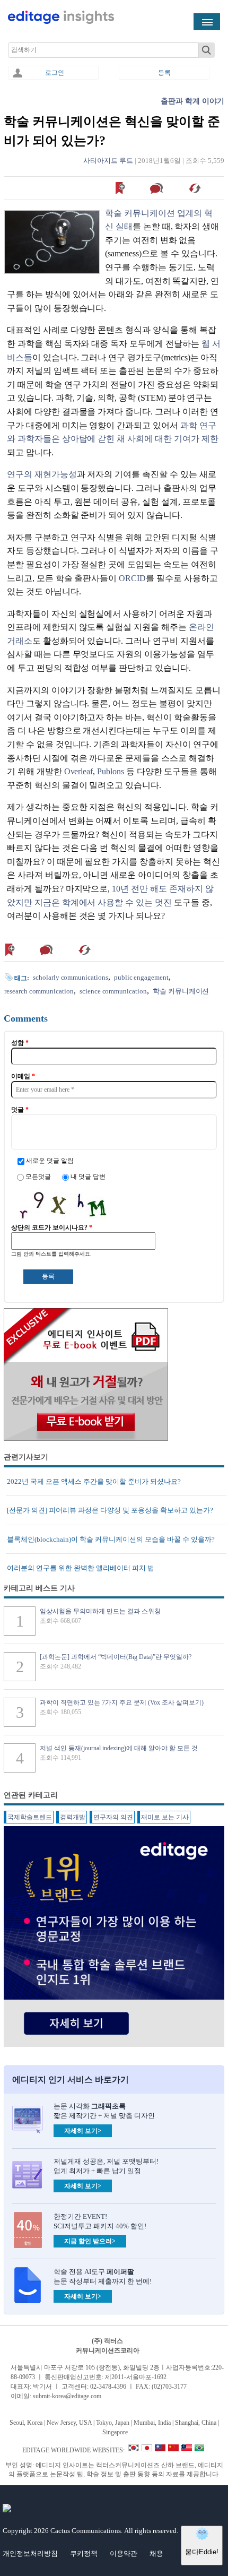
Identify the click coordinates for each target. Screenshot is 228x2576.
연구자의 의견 (113, 1817)
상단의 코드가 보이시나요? (52, 1228)
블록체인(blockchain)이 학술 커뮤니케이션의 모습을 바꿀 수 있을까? (111, 1539)
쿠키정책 (84, 2553)
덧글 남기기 (158, 188)
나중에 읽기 (121, 188)
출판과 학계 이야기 (192, 101)
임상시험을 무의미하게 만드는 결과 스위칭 (100, 1611)
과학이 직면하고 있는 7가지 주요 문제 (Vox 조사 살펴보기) (122, 1702)
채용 (156, 2553)
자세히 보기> (83, 2131)
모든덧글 (39, 1177)
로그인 (55, 73)
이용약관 (124, 2553)
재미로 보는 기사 (165, 1817)
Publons (111, 771)
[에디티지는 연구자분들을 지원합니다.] (61, 22)
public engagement (141, 977)
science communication (113, 991)
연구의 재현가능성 (42, 474)
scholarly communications (71, 977)
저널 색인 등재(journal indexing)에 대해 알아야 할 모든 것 (119, 1748)
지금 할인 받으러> (90, 2241)
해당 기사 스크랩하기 (196, 188)
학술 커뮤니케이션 (181, 991)
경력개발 (73, 1817)
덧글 (20, 1110)
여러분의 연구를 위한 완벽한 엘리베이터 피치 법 (81, 1568)
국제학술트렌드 (30, 1817)
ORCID (132, 578)
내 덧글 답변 (88, 1177)
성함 (20, 1043)
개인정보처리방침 (30, 2553)
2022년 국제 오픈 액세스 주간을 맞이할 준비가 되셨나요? (94, 1481)
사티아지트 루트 (108, 161)
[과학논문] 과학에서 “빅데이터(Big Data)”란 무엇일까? (116, 1657)
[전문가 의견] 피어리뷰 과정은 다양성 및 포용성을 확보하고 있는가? (110, 1510)
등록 (164, 73)
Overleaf (79, 771)
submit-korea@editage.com (67, 2396)
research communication (39, 991)
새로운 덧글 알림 (50, 1161)
